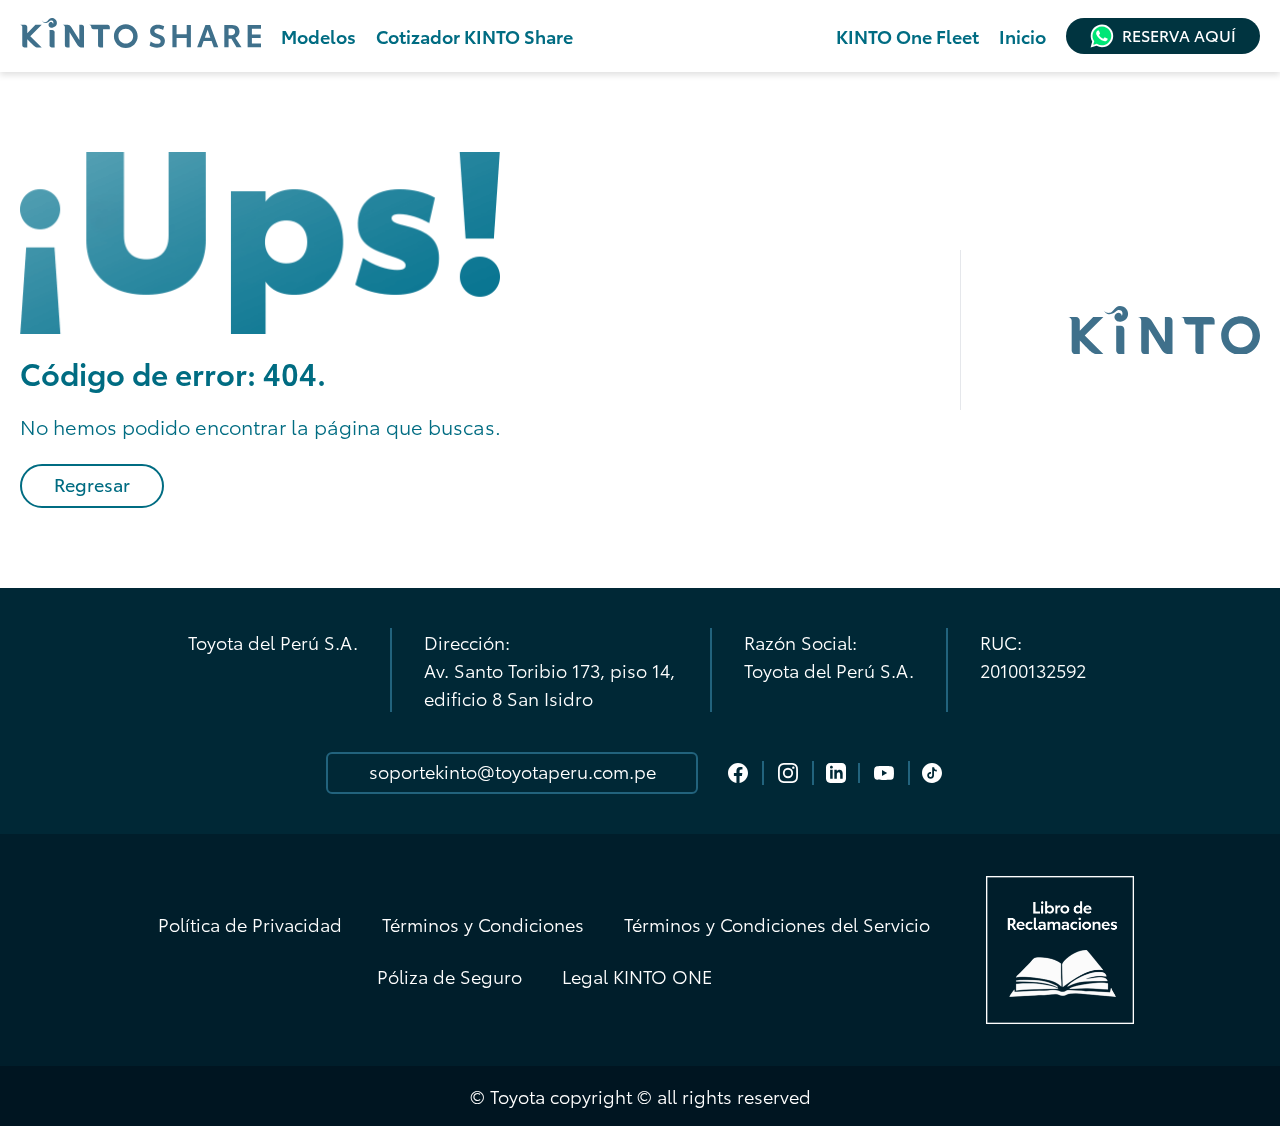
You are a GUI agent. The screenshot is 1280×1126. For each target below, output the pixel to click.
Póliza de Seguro (449, 976)
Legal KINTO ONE (637, 976)
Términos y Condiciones (483, 924)
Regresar (92, 484)
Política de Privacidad (250, 924)
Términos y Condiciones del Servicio (777, 924)
